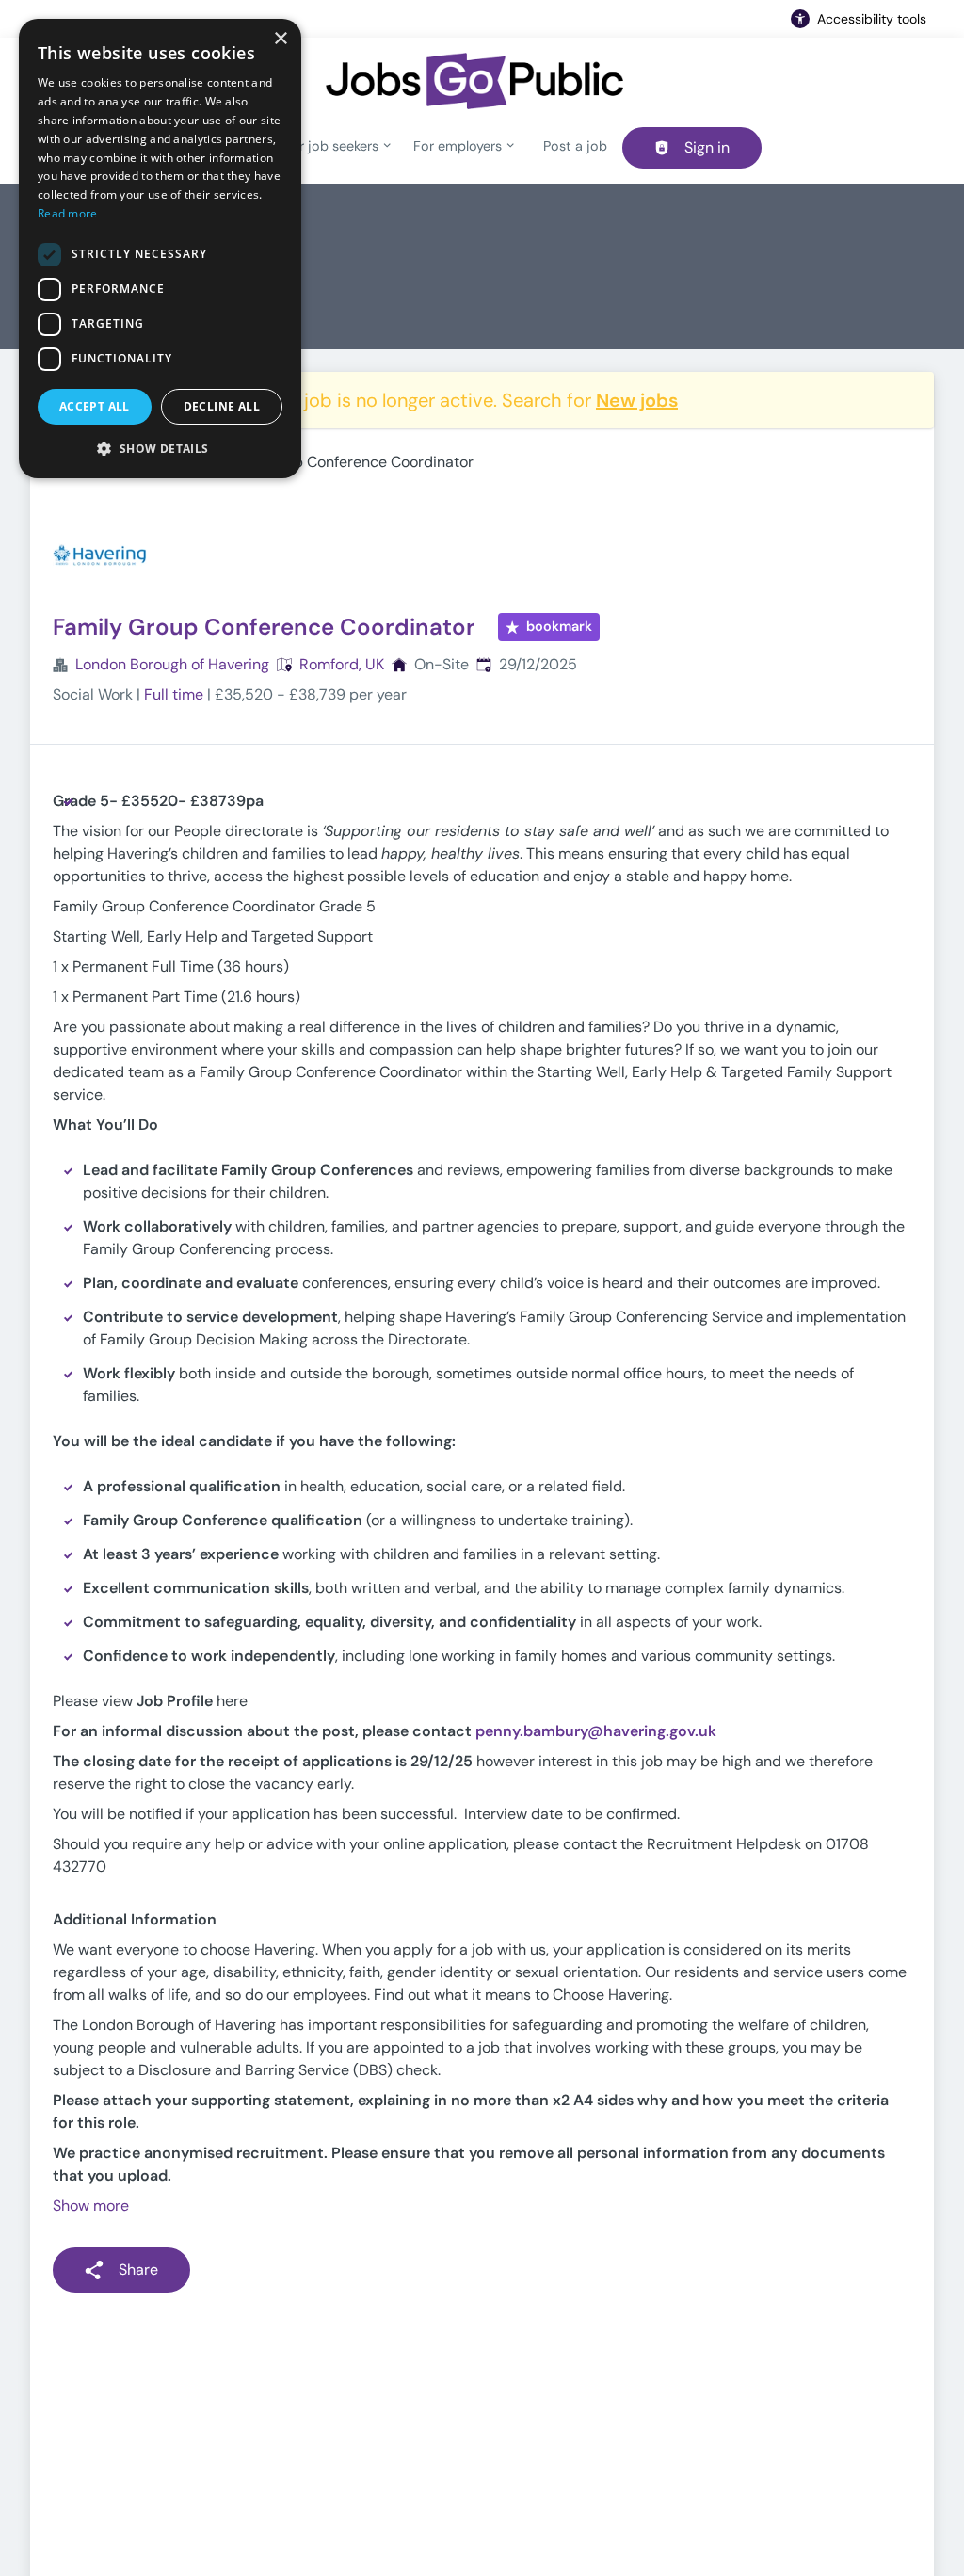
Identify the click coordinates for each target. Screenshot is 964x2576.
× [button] (280, 39)
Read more (68, 213)
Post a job (575, 146)
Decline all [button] (222, 406)
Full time (174, 694)
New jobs (637, 400)
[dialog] (160, 249)
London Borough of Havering (172, 664)
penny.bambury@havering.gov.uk (596, 1731)
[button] (160, 448)
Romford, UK (342, 664)
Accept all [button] (95, 406)
